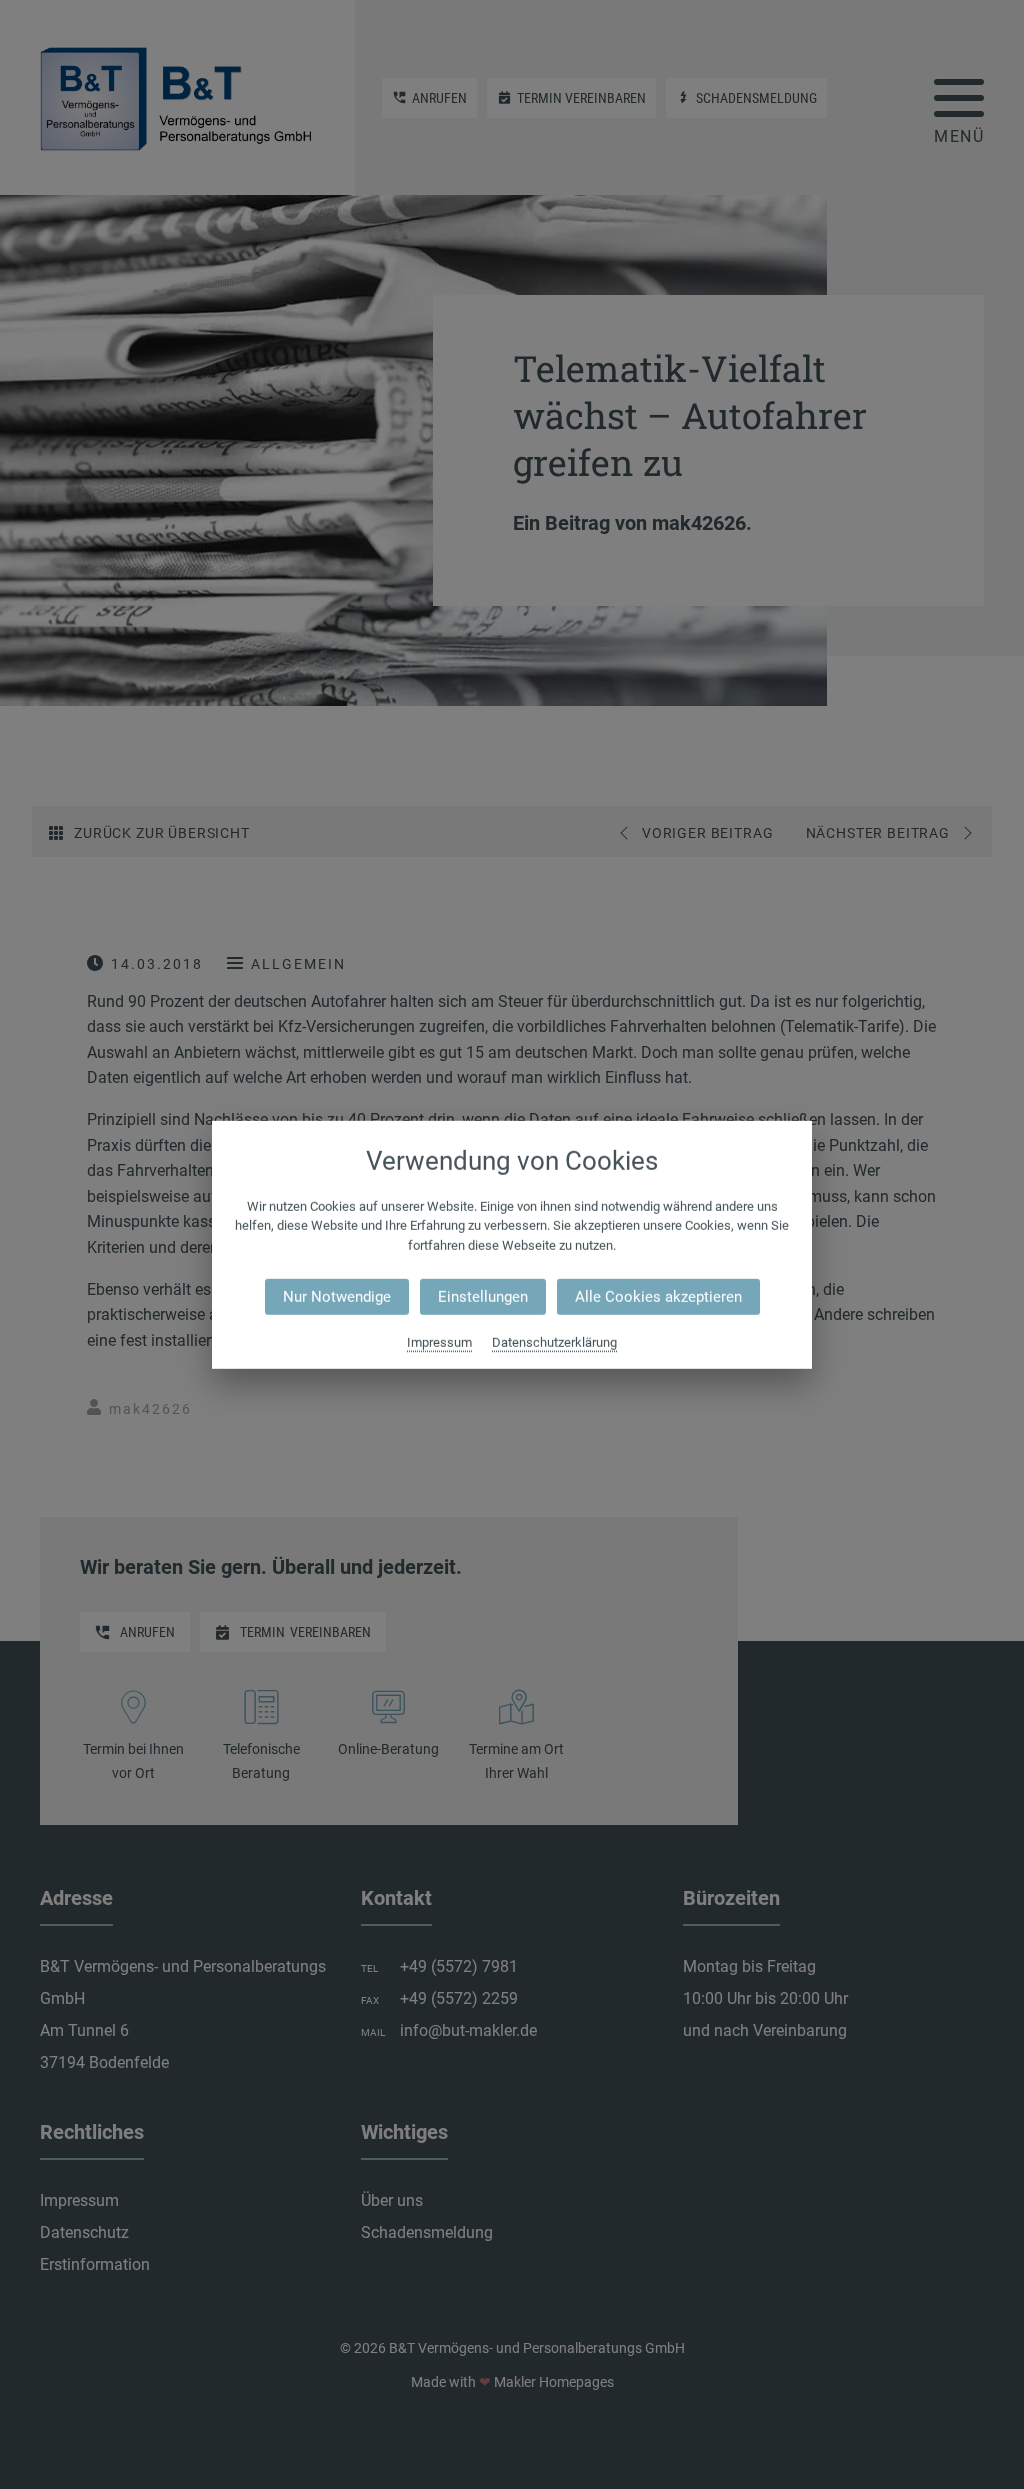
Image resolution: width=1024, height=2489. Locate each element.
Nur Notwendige (337, 1297)
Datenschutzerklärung (554, 1342)
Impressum (439, 1342)
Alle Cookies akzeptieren (658, 1297)
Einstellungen (483, 1297)
